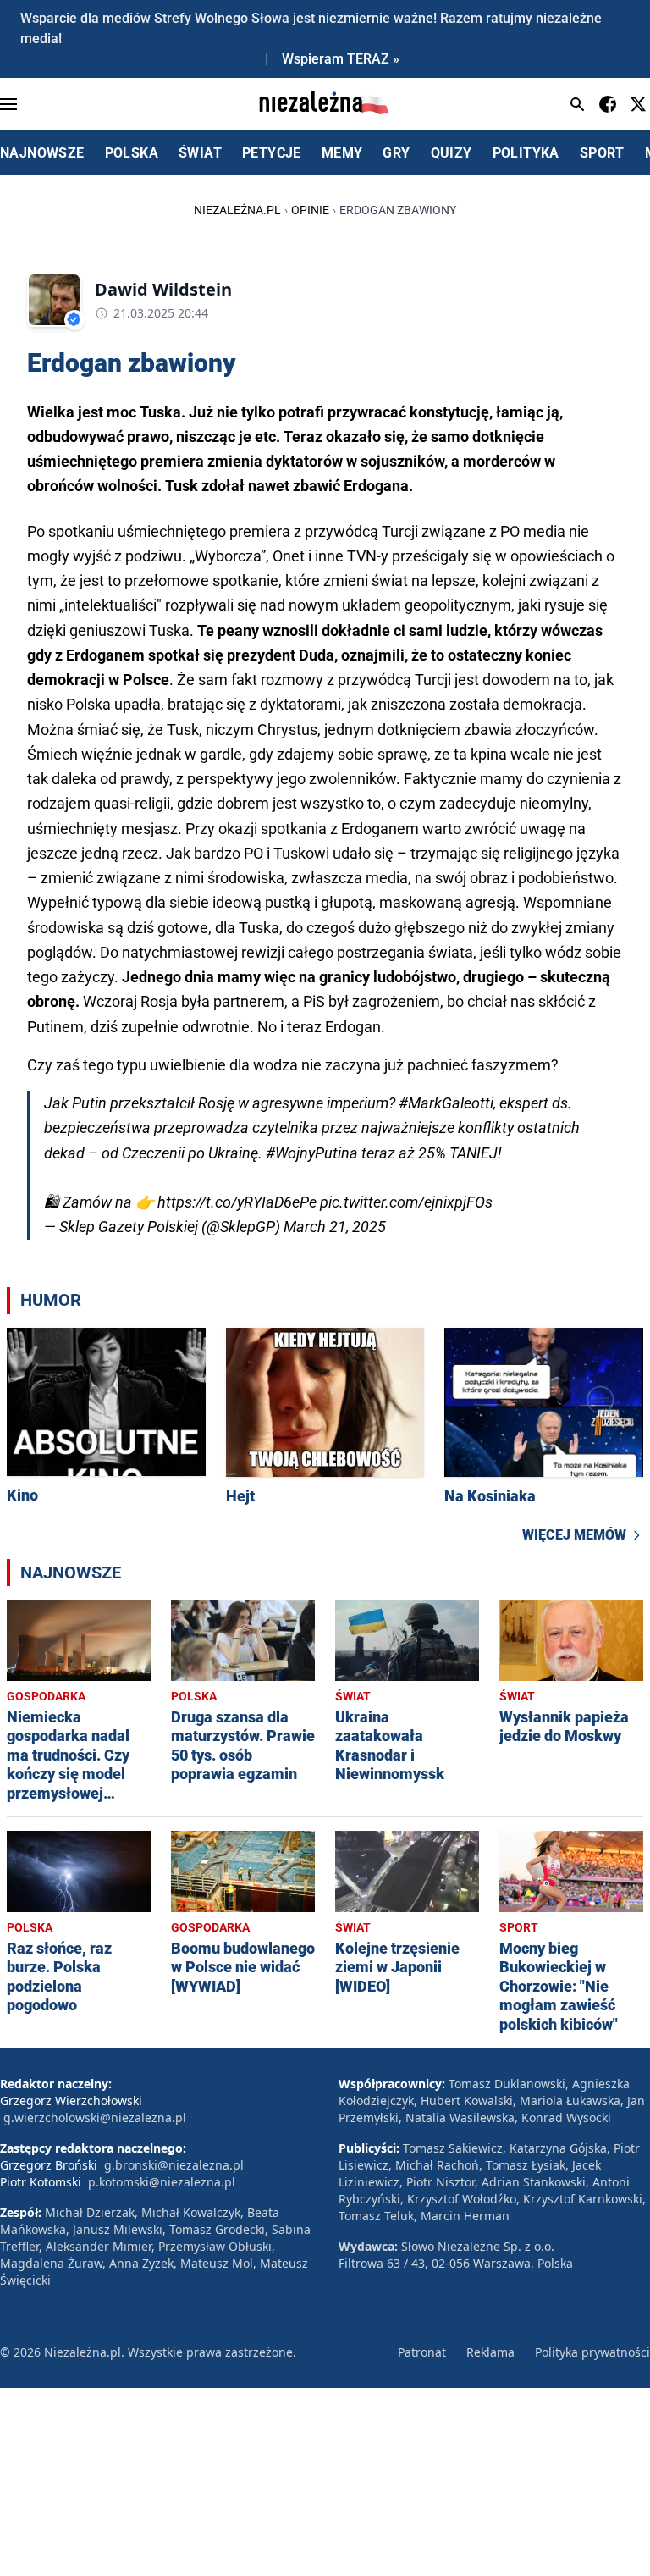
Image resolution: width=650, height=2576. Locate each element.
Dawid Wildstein (163, 289)
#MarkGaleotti (446, 1103)
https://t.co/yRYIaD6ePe (237, 1202)
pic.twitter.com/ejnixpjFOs (406, 1202)
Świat (353, 1696)
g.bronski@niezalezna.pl (174, 2165)
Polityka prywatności (592, 2352)
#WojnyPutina (312, 1153)
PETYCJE (272, 153)
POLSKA (132, 153)
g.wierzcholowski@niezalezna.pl (95, 2117)
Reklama (490, 2352)
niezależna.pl (237, 210)
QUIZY (452, 153)
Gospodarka (46, 1696)
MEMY (342, 153)
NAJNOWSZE (42, 153)
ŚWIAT (200, 153)
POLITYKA (526, 153)
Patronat (422, 2352)
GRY (396, 153)
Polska (194, 1696)
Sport (519, 1927)
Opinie (310, 210)
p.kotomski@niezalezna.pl (162, 2182)
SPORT (602, 153)
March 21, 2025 (335, 1227)
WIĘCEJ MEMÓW (574, 1535)
